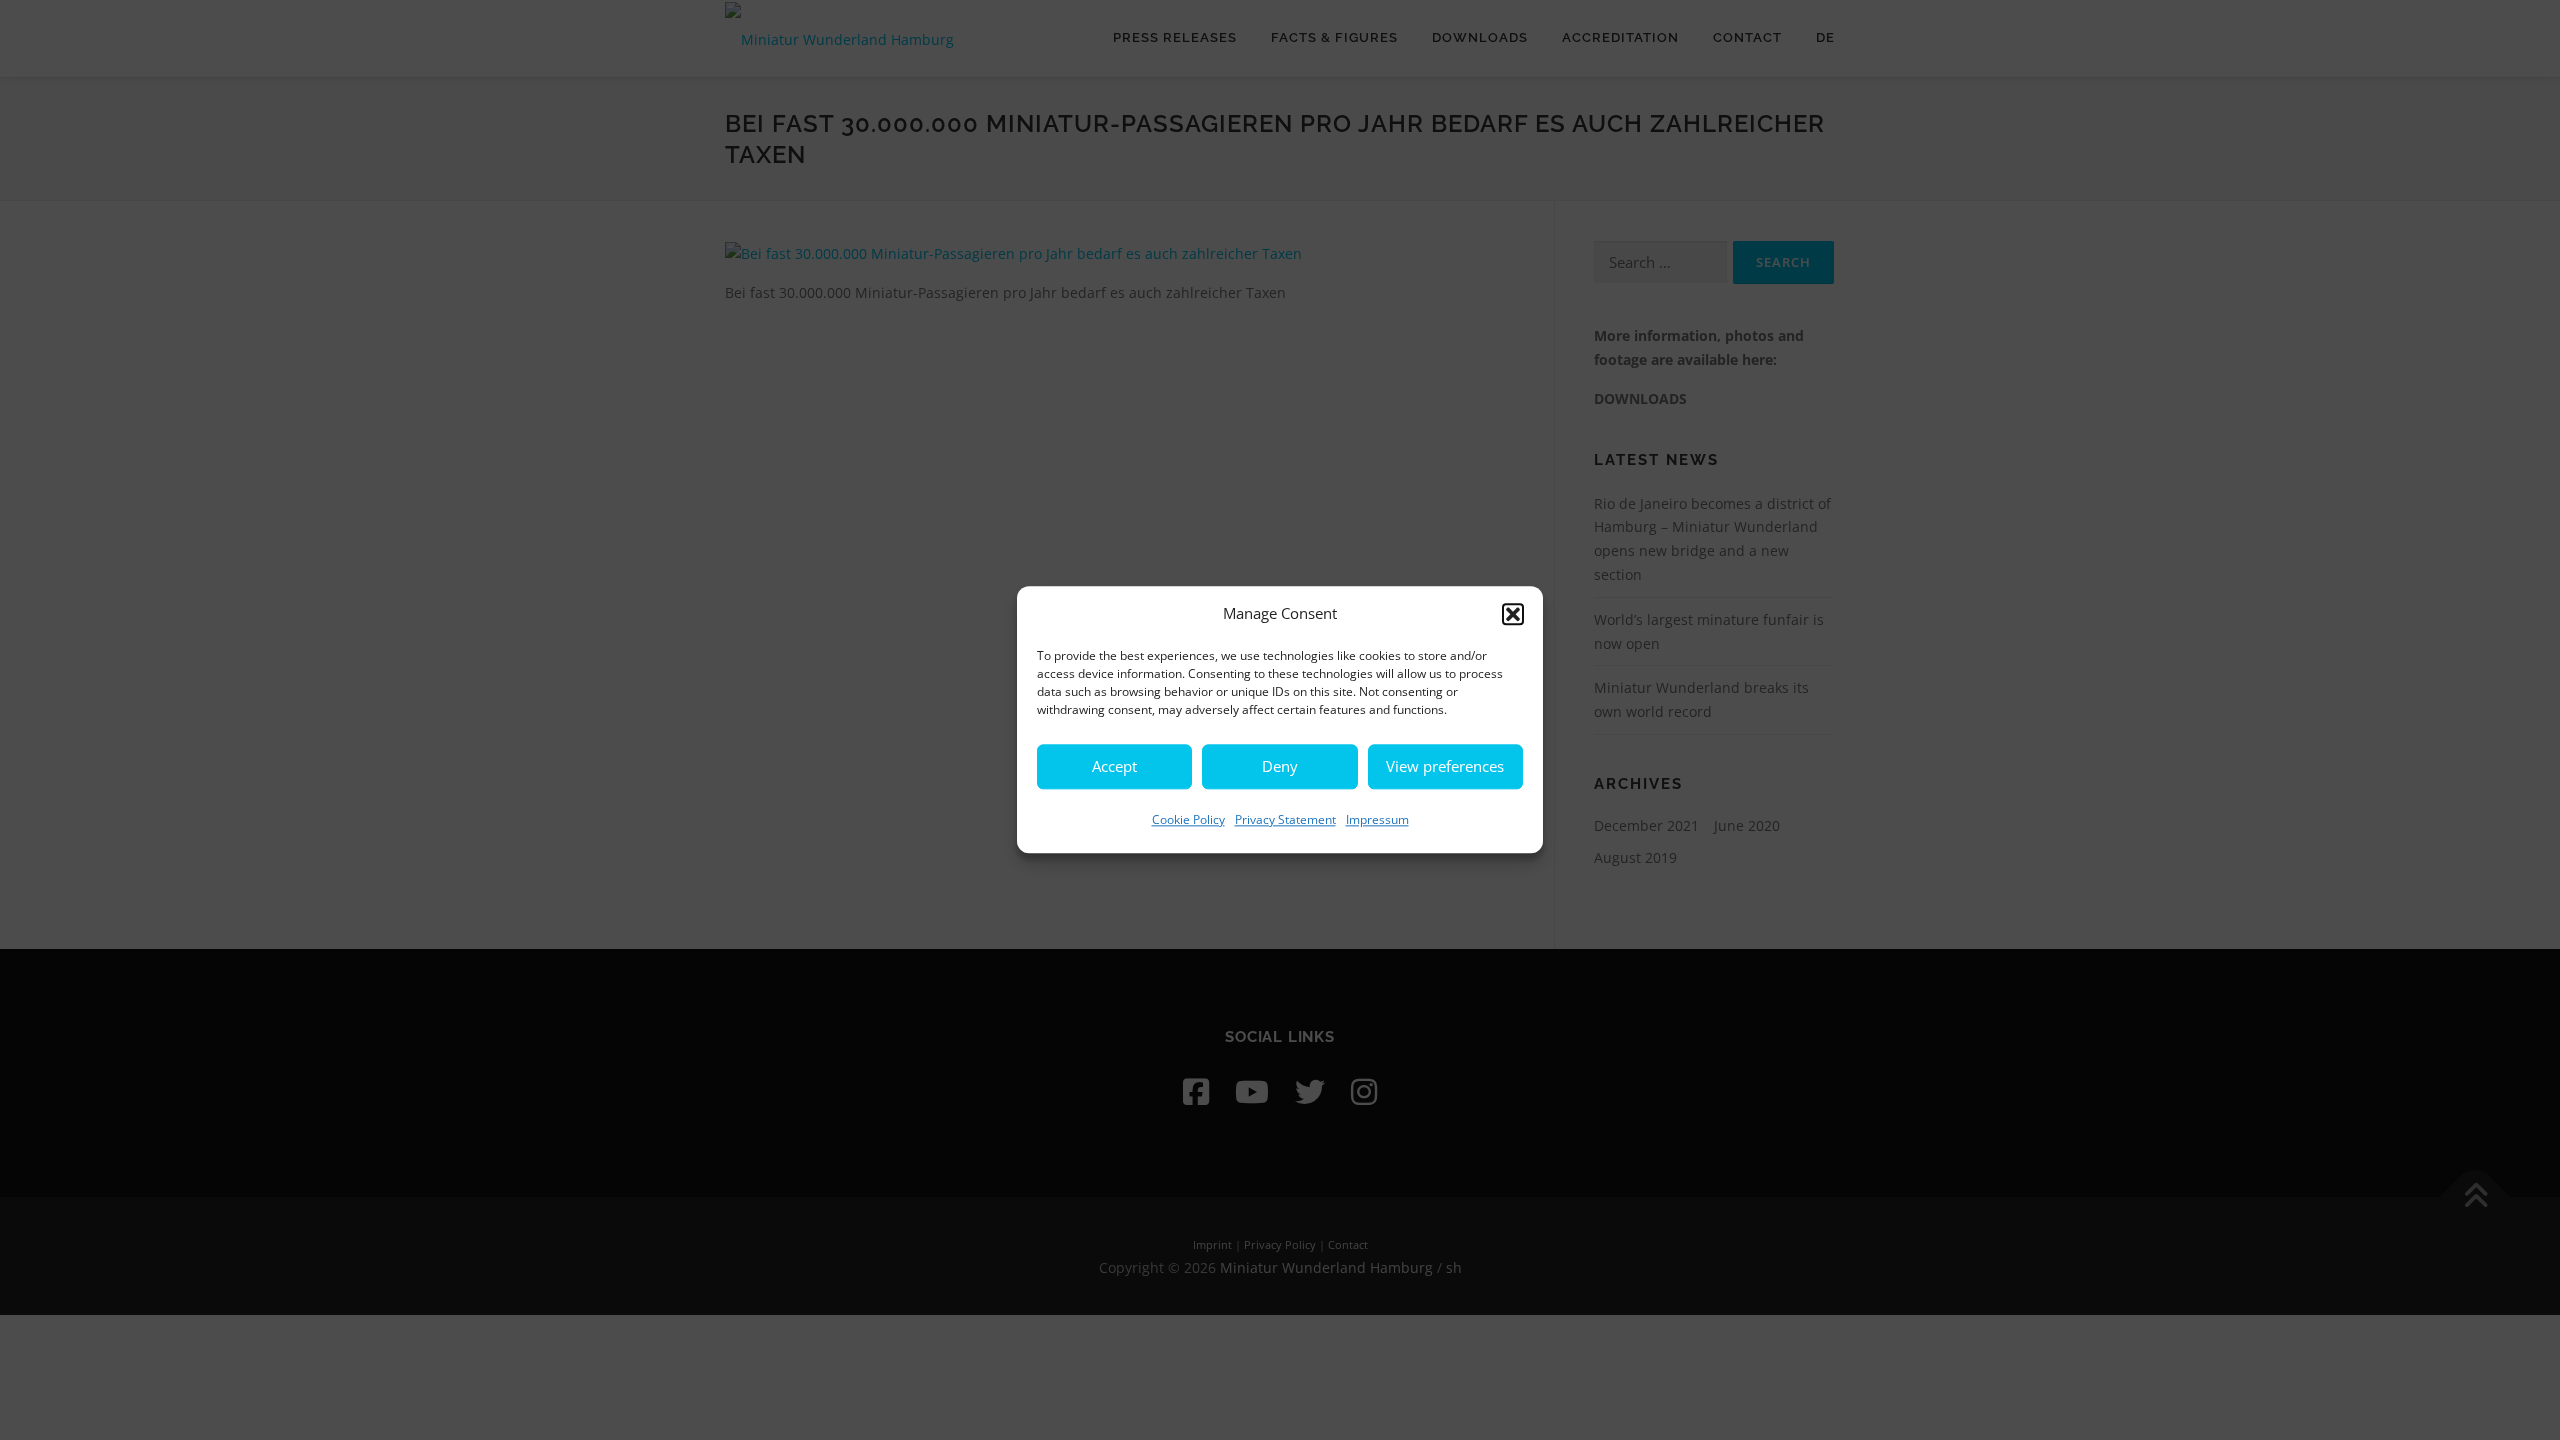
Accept (1114, 766)
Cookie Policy (1188, 819)
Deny (1280, 766)
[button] (1513, 614)
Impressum (1377, 819)
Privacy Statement (1285, 819)
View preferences (1445, 766)
